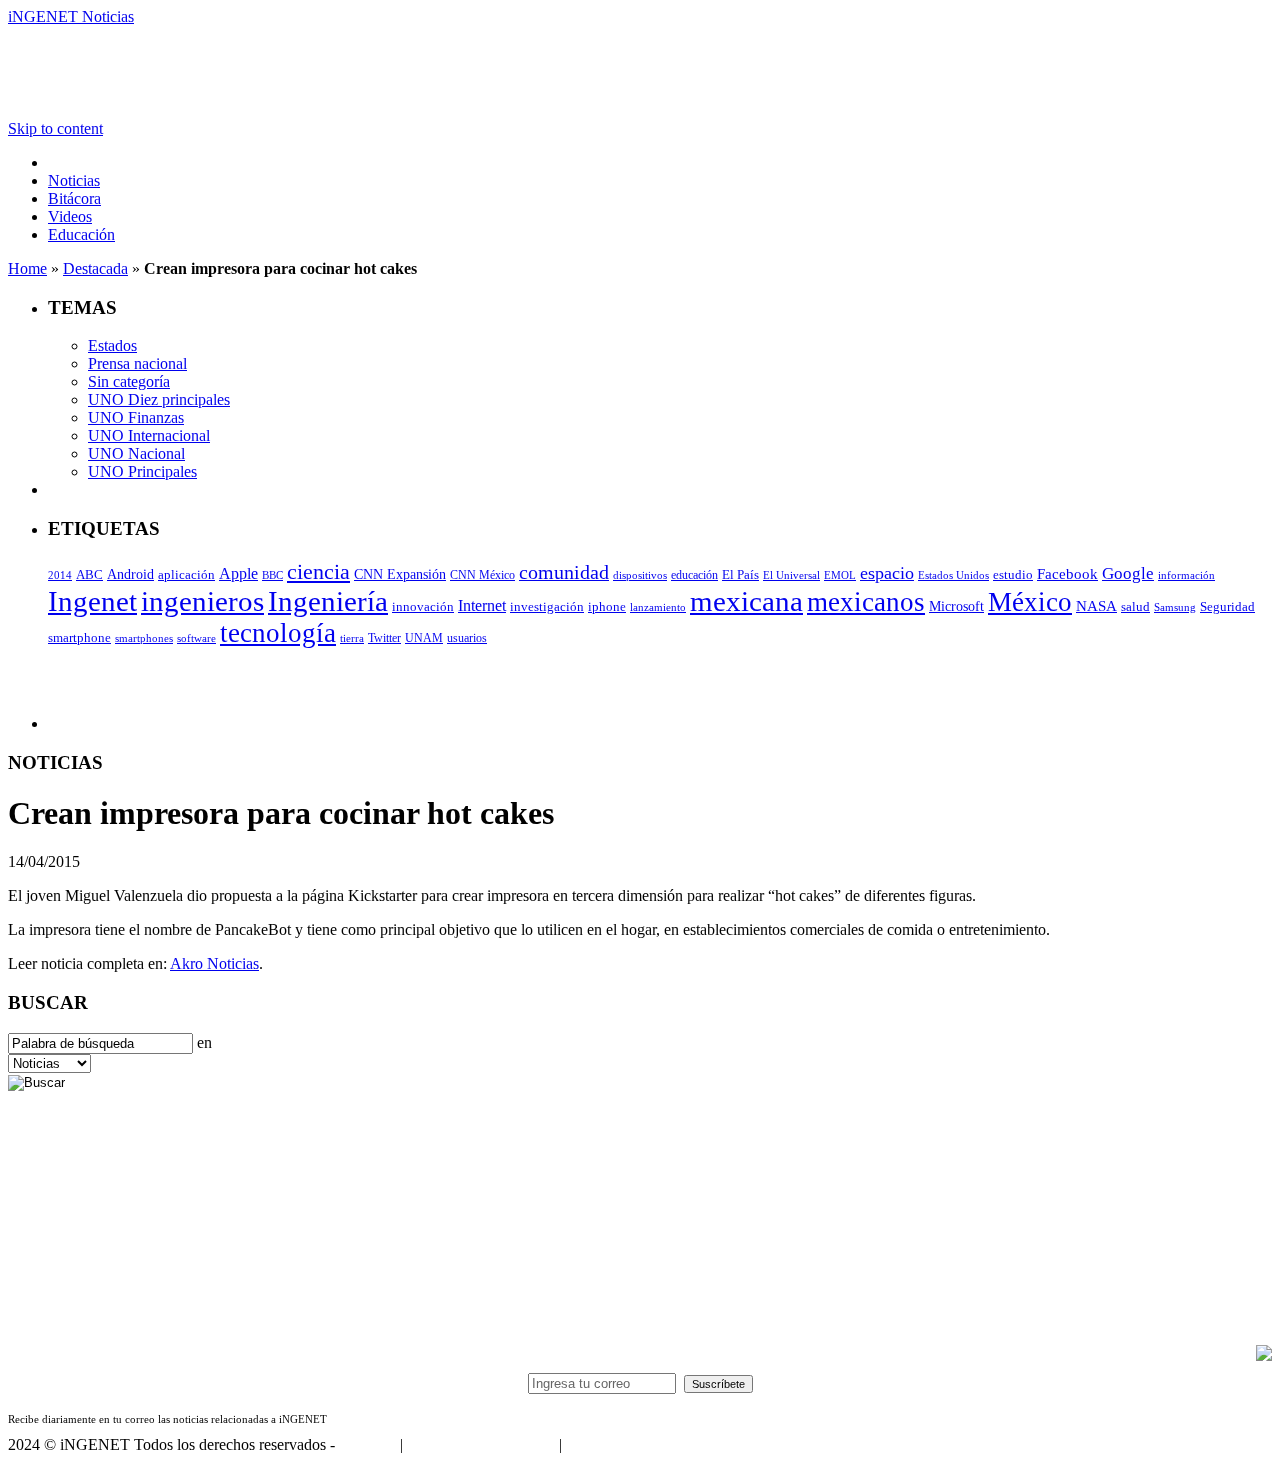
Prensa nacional (137, 363)
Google (1128, 573)
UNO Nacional (136, 453)
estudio (1013, 575)
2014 (60, 575)
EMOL (840, 575)
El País (740, 575)
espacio (887, 573)
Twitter (384, 638)
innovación (423, 607)
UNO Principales (142, 471)
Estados (112, 345)
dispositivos (640, 575)
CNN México (482, 575)
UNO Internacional (149, 435)
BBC (272, 575)
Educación (81, 234)
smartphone (79, 637)
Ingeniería (328, 601)
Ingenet (92, 601)
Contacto (367, 1444)
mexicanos (866, 602)
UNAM (424, 638)
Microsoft (956, 606)
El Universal (791, 575)
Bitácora (74, 198)
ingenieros (202, 601)
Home (27, 268)
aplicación (186, 575)
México (1030, 602)
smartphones (144, 638)
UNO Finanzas (136, 417)
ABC (89, 574)
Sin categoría (129, 381)
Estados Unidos (953, 575)
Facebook (1067, 574)
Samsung (1175, 607)
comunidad (564, 572)
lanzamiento (658, 607)
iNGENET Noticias (71, 16)
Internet (482, 605)
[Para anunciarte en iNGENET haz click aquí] (1264, 1355)
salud (1135, 607)
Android (130, 574)
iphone (607, 607)
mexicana (746, 601)
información (1186, 575)
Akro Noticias (214, 963)
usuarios (467, 638)
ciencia (318, 571)
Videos (70, 216)
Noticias (74, 180)
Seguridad (1227, 607)
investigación (547, 606)
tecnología (278, 633)
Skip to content (55, 128)
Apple (238, 573)
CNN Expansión (400, 574)
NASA (1096, 606)
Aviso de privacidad (628, 1444)
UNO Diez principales (159, 399)
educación (694, 575)
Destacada (95, 268)
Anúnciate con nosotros (480, 1444)
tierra (352, 638)
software (196, 638)
